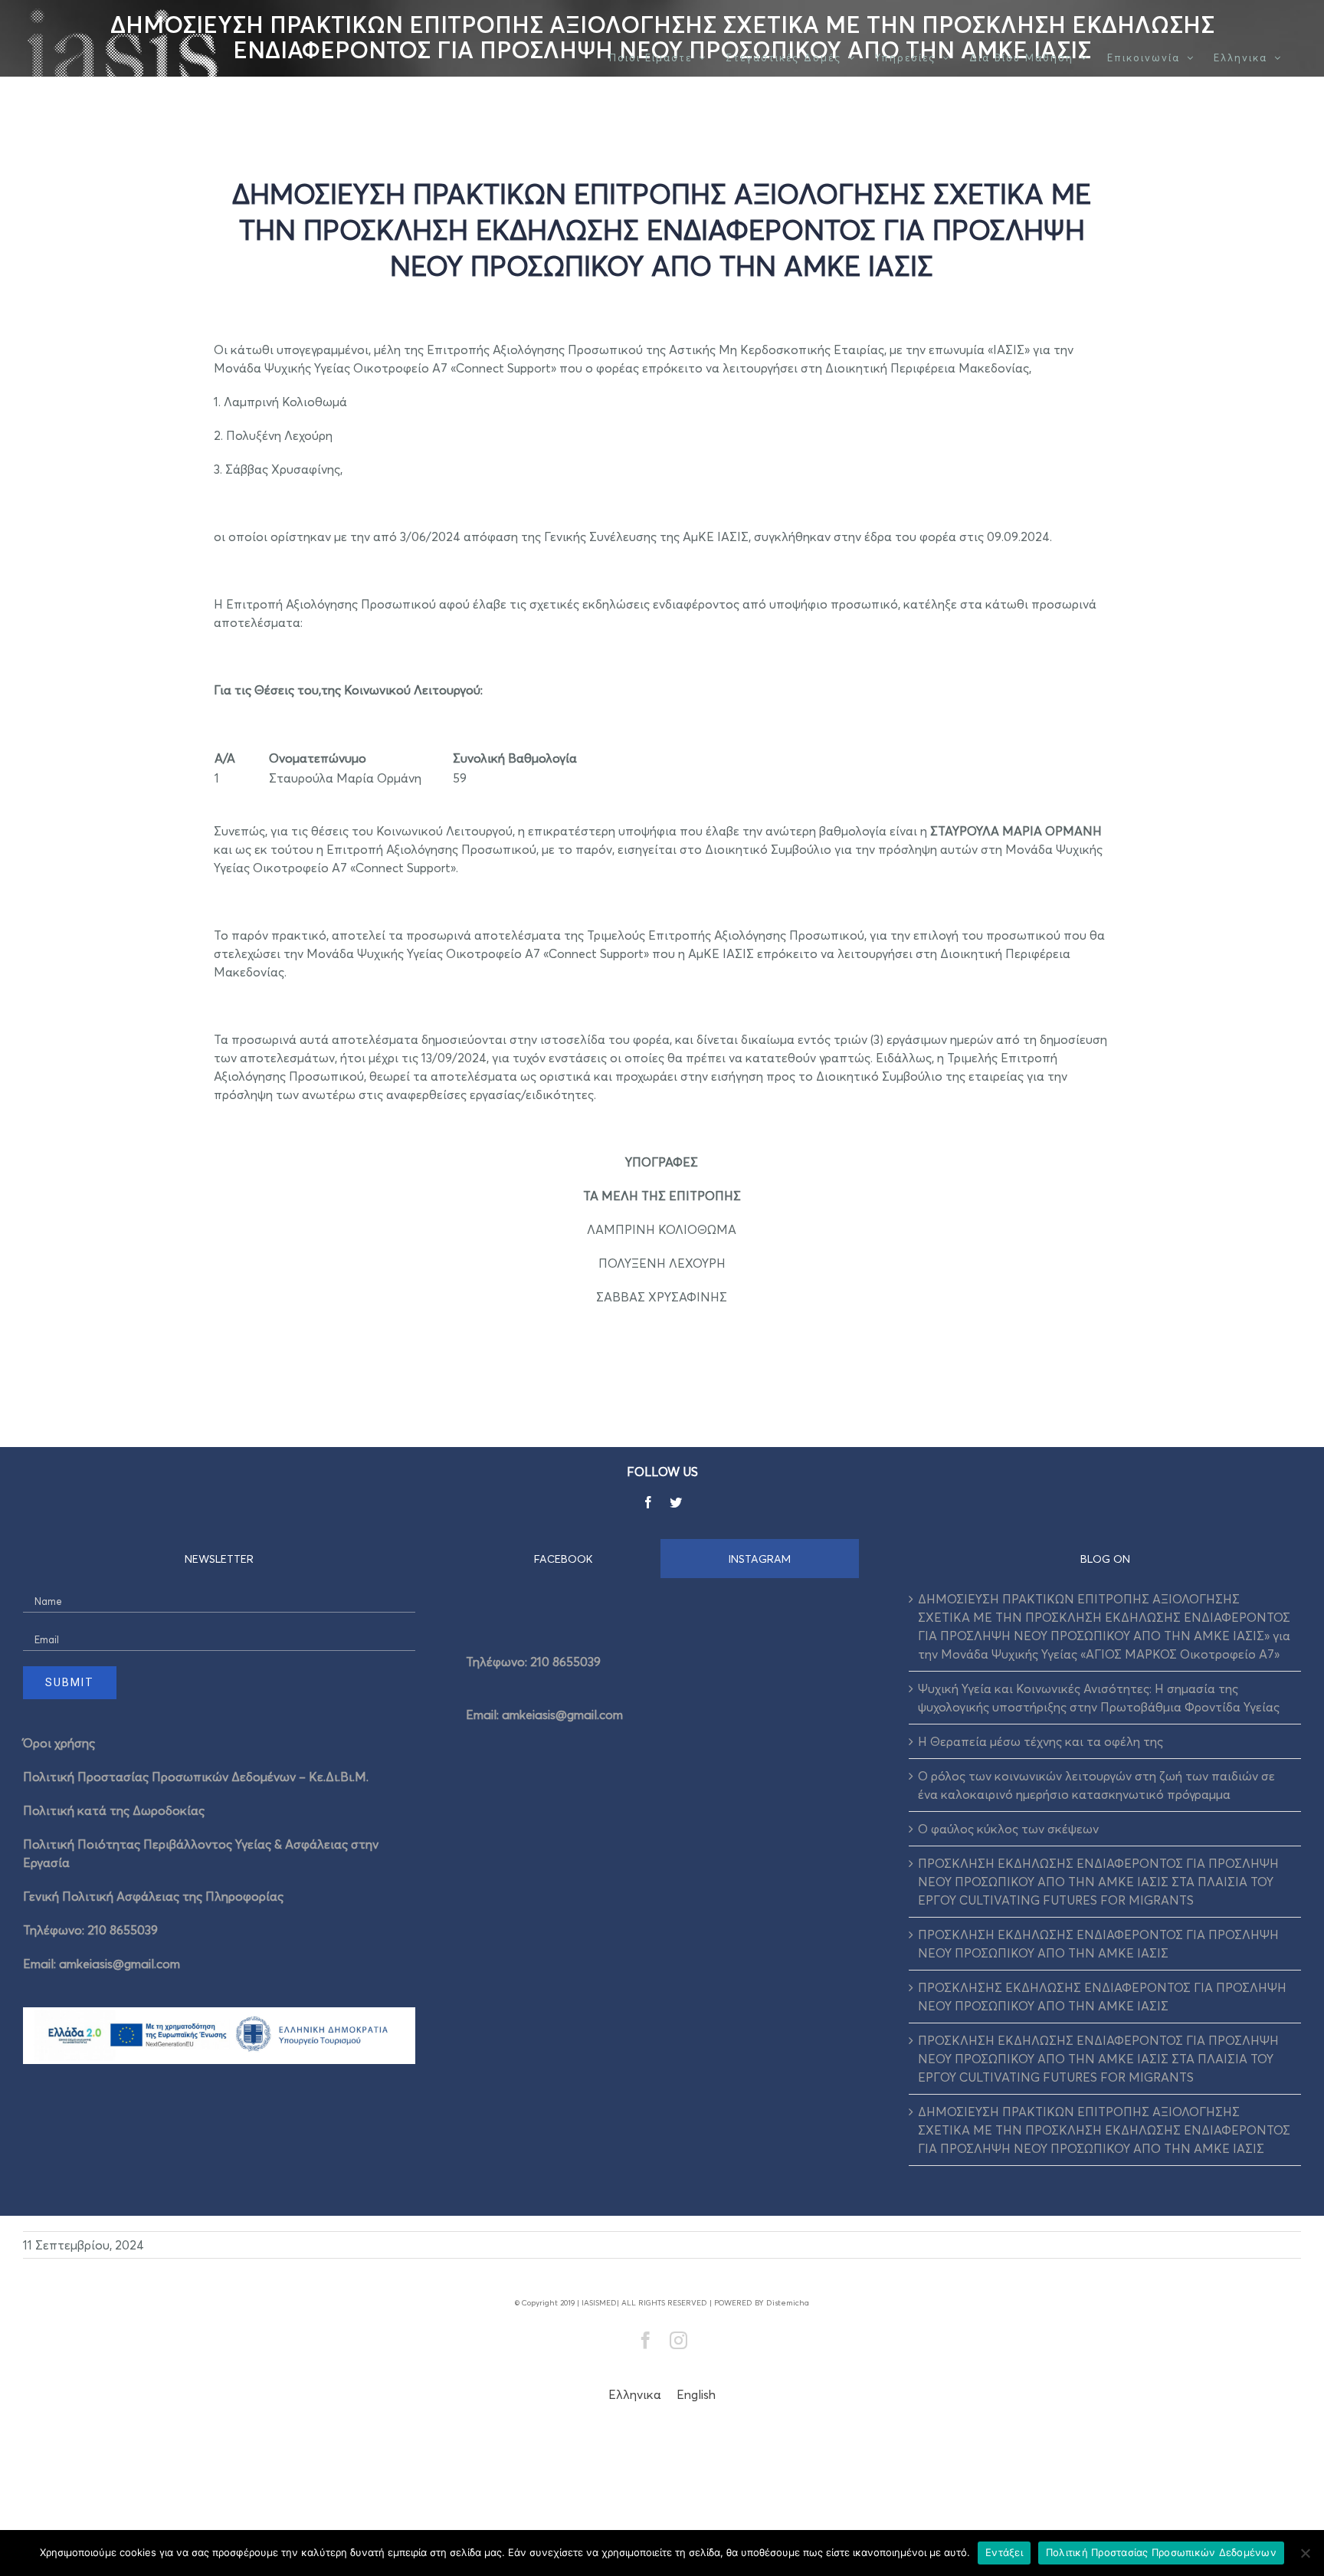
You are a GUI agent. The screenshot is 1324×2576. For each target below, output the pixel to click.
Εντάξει (1004, 2552)
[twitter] (676, 1502)
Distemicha (788, 2302)
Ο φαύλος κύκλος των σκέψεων (1008, 1829)
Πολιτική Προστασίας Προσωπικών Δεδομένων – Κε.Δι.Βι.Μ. (196, 1777)
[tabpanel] (662, 1683)
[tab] (564, 1559)
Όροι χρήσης (59, 1743)
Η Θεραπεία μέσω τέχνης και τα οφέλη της (1041, 1741)
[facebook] (648, 1502)
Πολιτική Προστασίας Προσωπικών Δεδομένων (1161, 2552)
